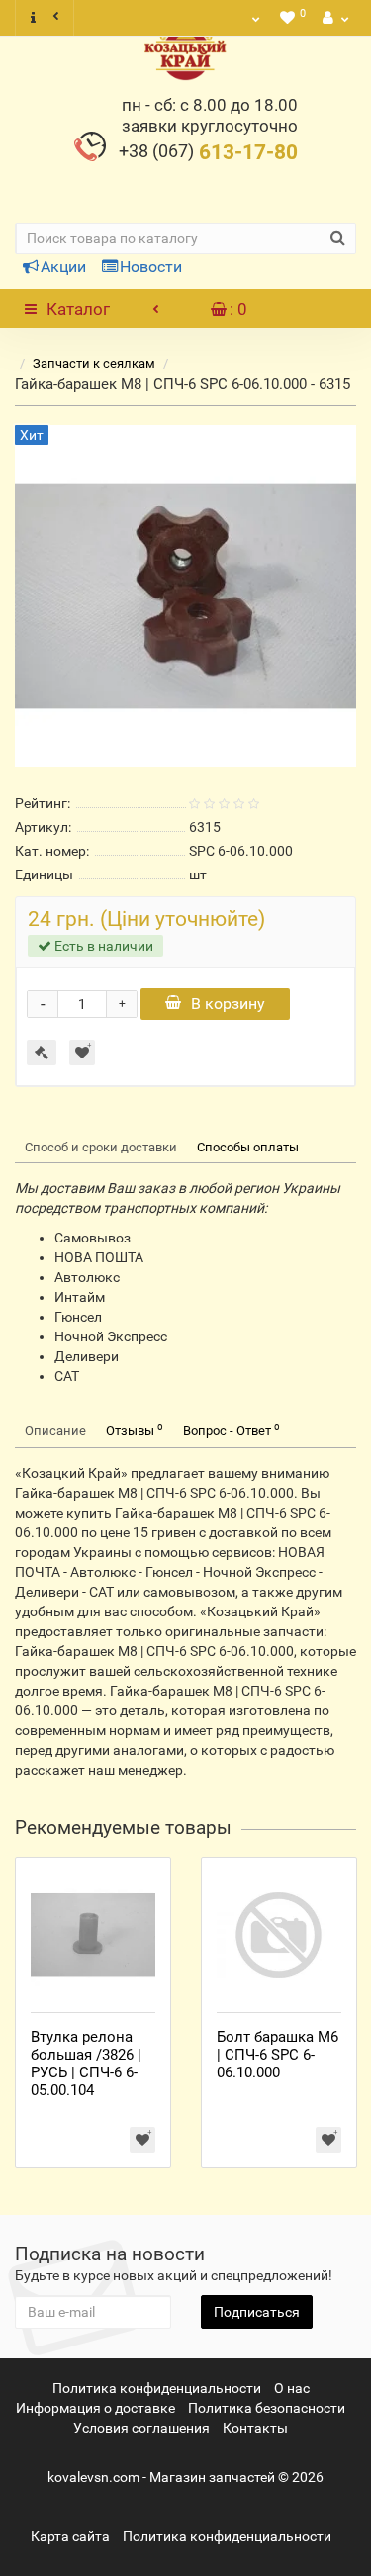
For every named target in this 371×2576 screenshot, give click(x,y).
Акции (63, 267)
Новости (151, 267)
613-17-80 (208, 152)
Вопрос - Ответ (232, 1430)
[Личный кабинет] (333, 18)
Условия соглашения (141, 2428)
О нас (292, 2388)
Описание (55, 1431)
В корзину (228, 1004)
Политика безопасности (267, 2408)
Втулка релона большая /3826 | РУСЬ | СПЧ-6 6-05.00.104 (86, 2064)
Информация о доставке (95, 2408)
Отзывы (135, 1430)
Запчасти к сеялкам (94, 364)
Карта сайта (70, 2536)
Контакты (255, 2428)
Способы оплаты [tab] (248, 1147)
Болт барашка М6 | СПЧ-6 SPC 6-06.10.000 (278, 2055)
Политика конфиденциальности (157, 2388)
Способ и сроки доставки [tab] (101, 1147)
